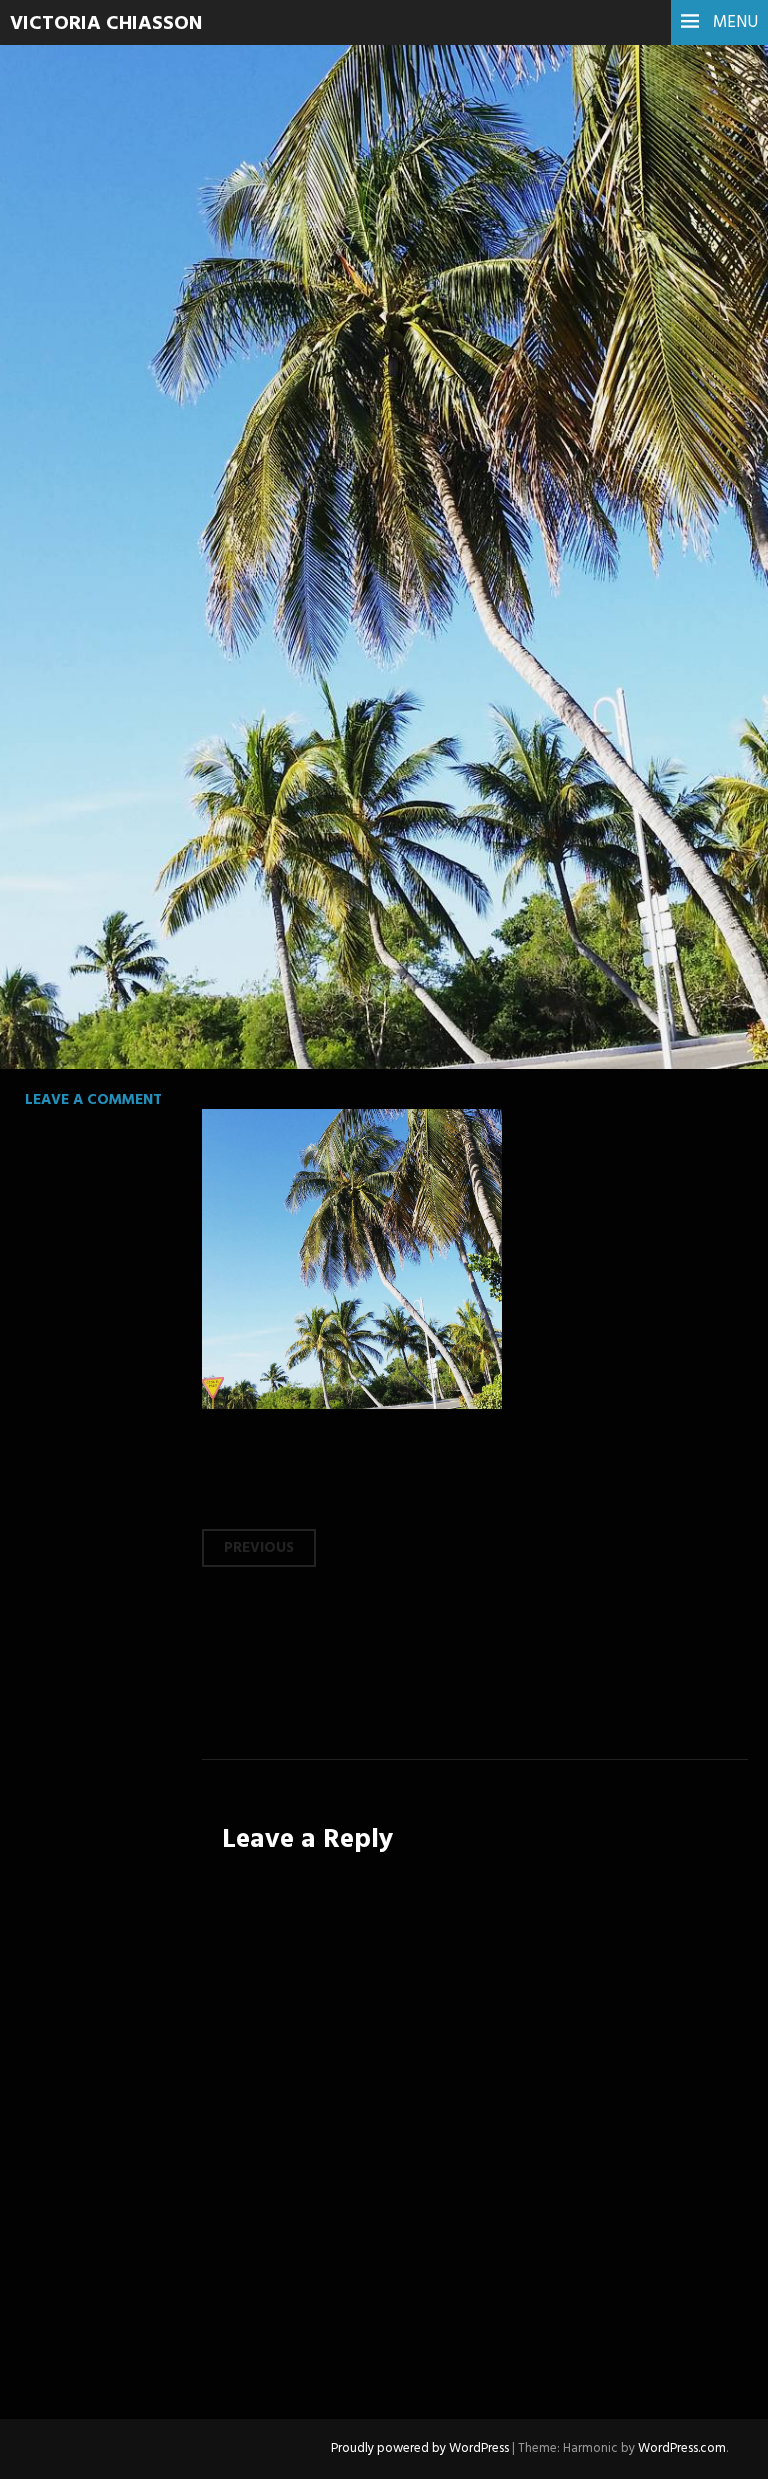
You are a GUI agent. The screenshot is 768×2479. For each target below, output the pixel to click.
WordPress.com (682, 2448)
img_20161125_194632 (237, 356)
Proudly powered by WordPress (420, 2448)
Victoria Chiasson (106, 24)
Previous (259, 1548)
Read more (90, 492)
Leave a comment (93, 1100)
